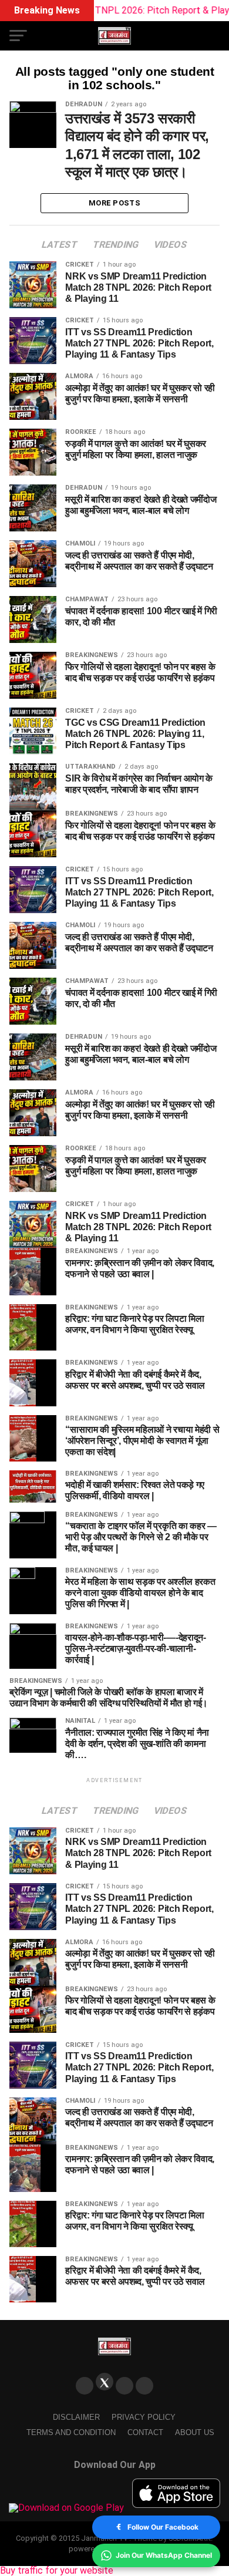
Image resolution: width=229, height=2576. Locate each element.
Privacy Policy (144, 2417)
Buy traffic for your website (57, 2570)
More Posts (114, 203)
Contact (145, 2432)
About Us (195, 2432)
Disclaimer (76, 2417)
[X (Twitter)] (105, 2382)
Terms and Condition (71, 2432)
